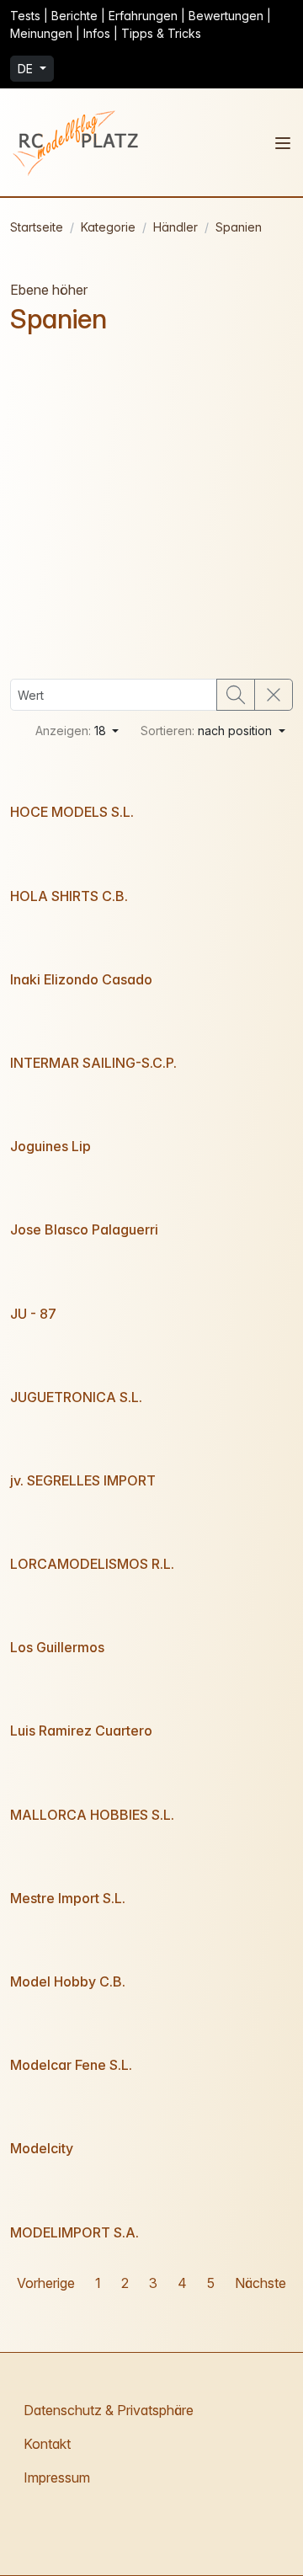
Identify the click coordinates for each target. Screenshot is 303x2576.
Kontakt (47, 2444)
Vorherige (46, 2283)
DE (27, 69)
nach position (208, 731)
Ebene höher (49, 290)
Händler (175, 227)
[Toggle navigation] (283, 143)
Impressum (57, 2477)
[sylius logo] (77, 142)
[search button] (236, 695)
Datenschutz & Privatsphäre (109, 2410)
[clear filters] (274, 695)
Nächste (260, 2283)
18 (72, 731)
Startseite (37, 227)
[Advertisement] (151, 507)
